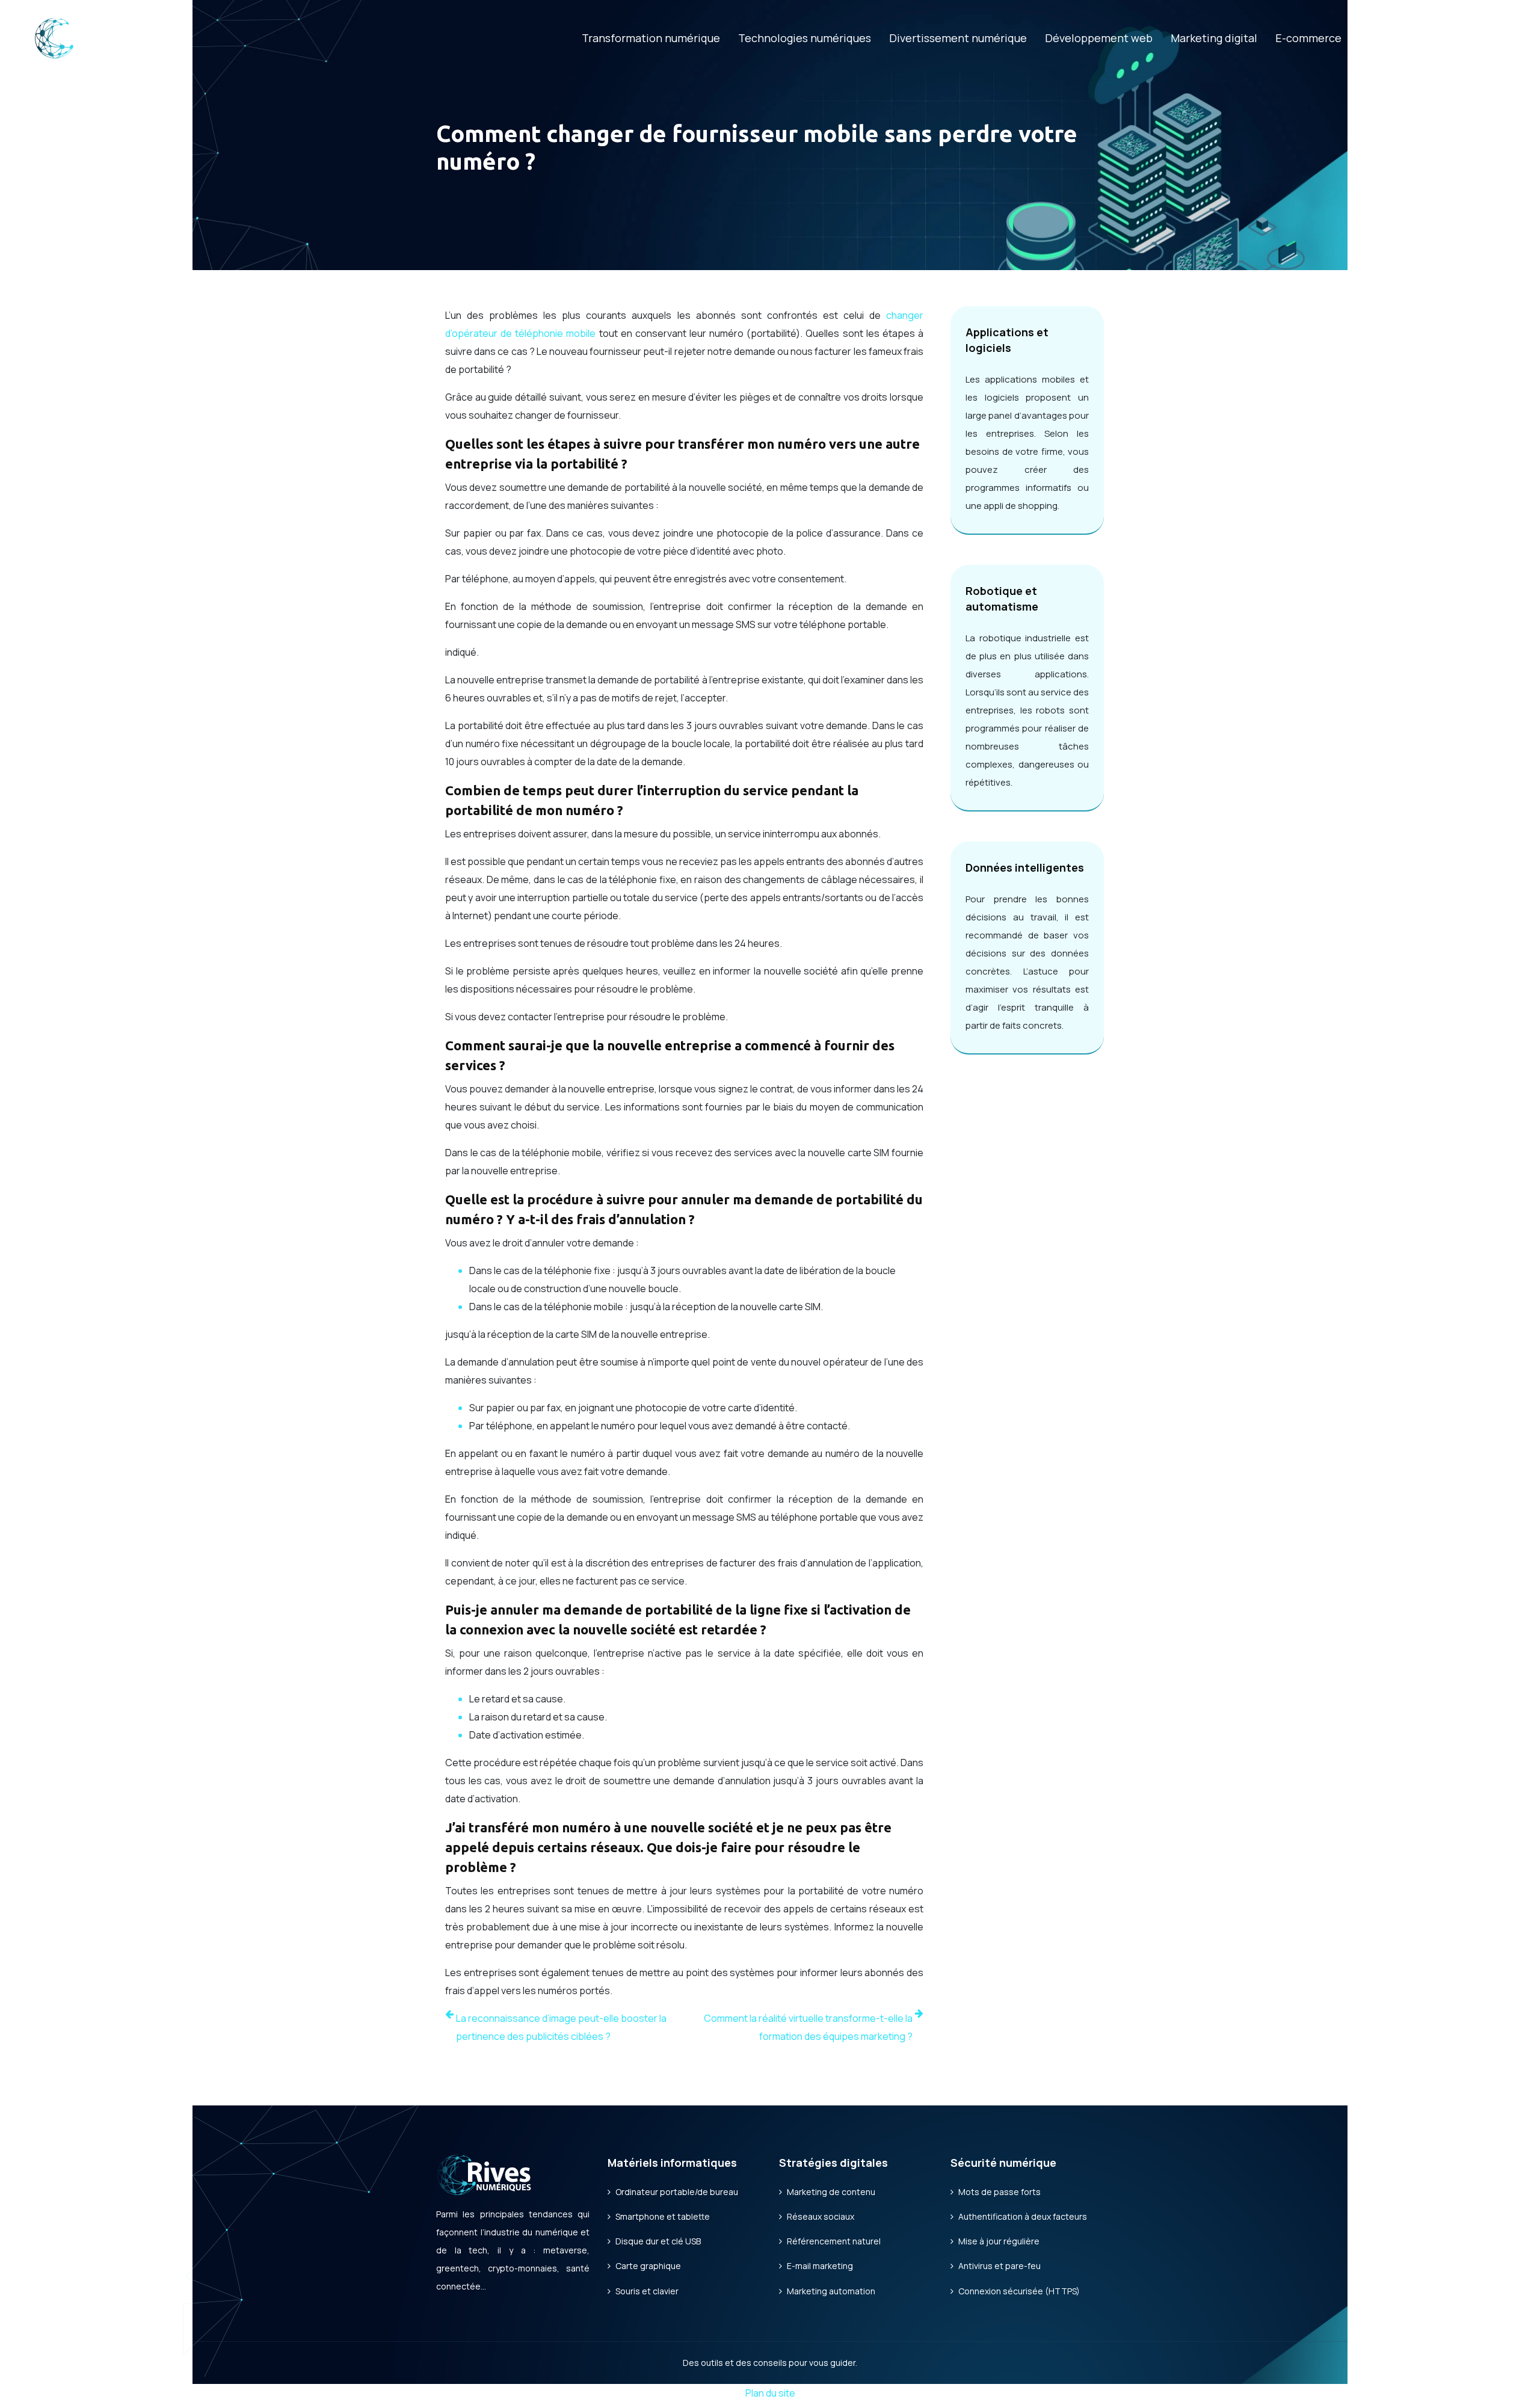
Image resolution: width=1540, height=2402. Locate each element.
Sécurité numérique (1410, 38)
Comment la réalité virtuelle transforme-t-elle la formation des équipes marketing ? (808, 2027)
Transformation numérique (651, 38)
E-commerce (1308, 38)
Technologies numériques (805, 38)
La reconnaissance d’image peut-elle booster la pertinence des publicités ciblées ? (561, 2027)
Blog (1491, 38)
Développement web (1099, 38)
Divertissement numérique (958, 38)
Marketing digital (1214, 38)
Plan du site (770, 2393)
